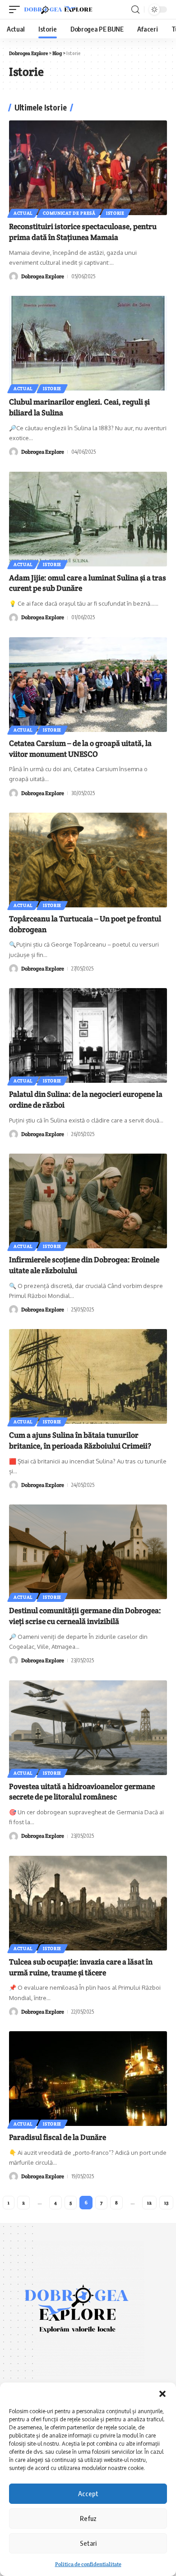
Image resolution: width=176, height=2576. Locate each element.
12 (149, 2203)
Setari (88, 2543)
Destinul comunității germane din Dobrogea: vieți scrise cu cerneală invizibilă (85, 1616)
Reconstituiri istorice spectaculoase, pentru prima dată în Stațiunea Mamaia (83, 232)
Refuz (88, 2518)
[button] (162, 2394)
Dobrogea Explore (43, 276)
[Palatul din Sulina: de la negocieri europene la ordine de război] (88, 1035)
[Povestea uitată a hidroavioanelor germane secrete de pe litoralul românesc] (88, 1728)
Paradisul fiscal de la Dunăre (58, 2137)
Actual (23, 213)
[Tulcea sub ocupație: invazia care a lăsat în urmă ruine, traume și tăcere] (88, 1903)
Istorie (115, 213)
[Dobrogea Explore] (58, 10)
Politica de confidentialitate (88, 2564)
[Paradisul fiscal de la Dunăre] (88, 2079)
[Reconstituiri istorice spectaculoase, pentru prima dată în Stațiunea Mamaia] (88, 168)
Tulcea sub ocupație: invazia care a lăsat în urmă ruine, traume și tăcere (81, 1967)
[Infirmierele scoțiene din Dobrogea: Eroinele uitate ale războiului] (88, 1201)
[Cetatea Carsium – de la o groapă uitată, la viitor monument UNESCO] (88, 685)
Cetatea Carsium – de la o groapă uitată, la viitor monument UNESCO (80, 749)
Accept (88, 2493)
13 (166, 2203)
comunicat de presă (69, 213)
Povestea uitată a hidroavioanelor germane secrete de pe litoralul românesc (82, 1792)
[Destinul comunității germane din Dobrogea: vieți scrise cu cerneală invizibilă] (88, 1552)
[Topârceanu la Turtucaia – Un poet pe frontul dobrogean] (88, 860)
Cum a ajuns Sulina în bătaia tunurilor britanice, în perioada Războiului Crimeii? (80, 1440)
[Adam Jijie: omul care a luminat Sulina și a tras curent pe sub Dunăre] (88, 519)
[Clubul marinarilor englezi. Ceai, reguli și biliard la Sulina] (88, 343)
